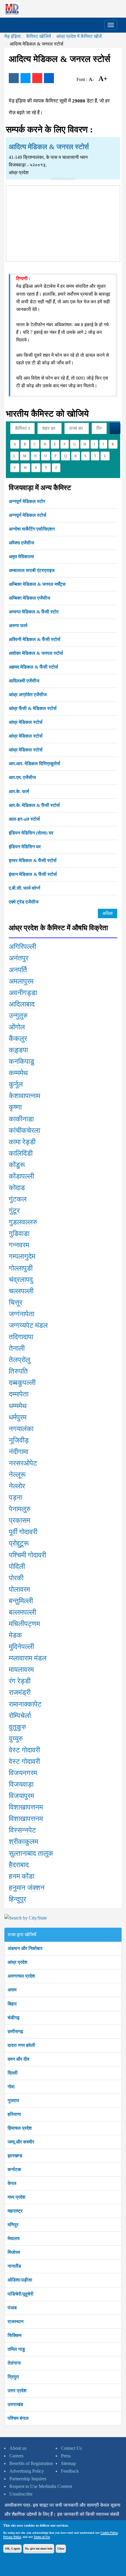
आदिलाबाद (22, 1004)
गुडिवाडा (19, 1234)
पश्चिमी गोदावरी (27, 1555)
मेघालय (14, 2238)
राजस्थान (16, 2322)
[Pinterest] (37, 78)
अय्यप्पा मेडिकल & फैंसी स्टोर (34, 612)
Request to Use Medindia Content (41, 2486)
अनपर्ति (18, 970)
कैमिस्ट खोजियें (39, 36)
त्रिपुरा (13, 2377)
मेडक (15, 1635)
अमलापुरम (21, 981)
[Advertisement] (63, 222)
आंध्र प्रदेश (17, 1962)
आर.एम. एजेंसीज (22, 777)
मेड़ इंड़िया (13, 36)
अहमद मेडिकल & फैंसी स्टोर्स (33, 667)
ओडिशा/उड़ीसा (20, 2280)
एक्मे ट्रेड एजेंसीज (24, 902)
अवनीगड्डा (23, 993)
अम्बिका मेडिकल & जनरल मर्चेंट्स (37, 584)
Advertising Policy (27, 2471)
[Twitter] (25, 78)
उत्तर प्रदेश (17, 2391)
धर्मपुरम (18, 1417)
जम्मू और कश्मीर (21, 2142)
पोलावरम (19, 1589)
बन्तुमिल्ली (21, 1601)
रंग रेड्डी (20, 1681)
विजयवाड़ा (21, 1784)
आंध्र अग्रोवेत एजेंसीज (28, 695)
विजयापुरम (21, 1796)
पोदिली (17, 1567)
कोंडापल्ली (21, 1176)
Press (66, 2456)
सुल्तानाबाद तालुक (31, 1853)
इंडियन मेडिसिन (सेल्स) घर (31, 833)
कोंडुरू (17, 1165)
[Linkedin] (49, 78)
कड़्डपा (18, 1050)
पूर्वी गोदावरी (23, 1532)
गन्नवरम (19, 1245)
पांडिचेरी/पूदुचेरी (21, 2294)
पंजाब (12, 2308)
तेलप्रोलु (19, 1360)
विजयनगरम (23, 1773)
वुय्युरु (16, 1739)
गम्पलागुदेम (22, 1256)
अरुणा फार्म (18, 626)
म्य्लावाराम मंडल (28, 1658)
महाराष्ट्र (15, 2211)
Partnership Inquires (28, 2479)
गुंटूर (14, 1211)
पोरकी (16, 1578)
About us (18, 2448)
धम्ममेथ (18, 1406)
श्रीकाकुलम (23, 1842)
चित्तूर (16, 1303)
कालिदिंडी (21, 1153)
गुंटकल (18, 1199)
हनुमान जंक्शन (27, 1888)
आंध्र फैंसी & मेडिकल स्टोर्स (33, 708)
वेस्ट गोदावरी (24, 1750)
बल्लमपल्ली (22, 1612)
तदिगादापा (21, 1337)
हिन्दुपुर (17, 1899)
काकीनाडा (21, 1119)
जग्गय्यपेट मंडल (28, 1325)
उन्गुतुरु (18, 1016)
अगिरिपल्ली (22, 947)
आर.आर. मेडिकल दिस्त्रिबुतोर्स (34, 764)
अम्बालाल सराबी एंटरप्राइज (32, 570)
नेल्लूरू (17, 1475)
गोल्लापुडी (21, 1268)
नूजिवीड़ (19, 1440)
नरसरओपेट (23, 1463)
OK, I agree (12, 2549)
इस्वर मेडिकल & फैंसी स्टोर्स (33, 860)
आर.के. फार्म (19, 791)
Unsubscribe (21, 2494)
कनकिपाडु (22, 1061)
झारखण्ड (15, 2156)
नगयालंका (21, 1429)
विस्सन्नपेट (22, 1830)
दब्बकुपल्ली (22, 1383)
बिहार (12, 2004)
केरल (12, 2183)
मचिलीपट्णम (24, 1624)
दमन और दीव (18, 2059)
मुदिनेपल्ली (21, 1647)
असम (12, 1990)
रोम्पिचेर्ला (20, 1716)
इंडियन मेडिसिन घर (25, 847)
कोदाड (17, 1188)
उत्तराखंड (15, 2404)
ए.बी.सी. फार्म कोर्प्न (24, 888)
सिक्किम (15, 2335)
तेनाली (17, 1348)
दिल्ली (13, 2073)
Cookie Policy (109, 2533)
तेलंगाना (14, 2363)
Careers (16, 2456)
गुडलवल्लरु (23, 1222)
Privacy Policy (12, 2537)
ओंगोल (17, 1027)
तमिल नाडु (16, 2349)
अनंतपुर (19, 958)
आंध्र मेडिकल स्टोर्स (26, 722)
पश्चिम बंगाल (18, 2418)
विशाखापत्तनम (26, 1807)
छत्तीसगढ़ (15, 2031)
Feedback (70, 2471)
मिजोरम (14, 2252)
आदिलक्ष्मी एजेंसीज (24, 681)
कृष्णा (15, 1107)
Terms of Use (42, 2537)
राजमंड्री (20, 1692)
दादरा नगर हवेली (21, 2045)
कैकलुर (18, 1039)
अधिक (108, 913)
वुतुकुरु (17, 1727)
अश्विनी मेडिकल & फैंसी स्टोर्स (35, 639)
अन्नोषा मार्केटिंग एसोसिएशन (32, 529)
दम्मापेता (19, 1394)
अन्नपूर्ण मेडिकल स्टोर (27, 501)
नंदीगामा (18, 1452)
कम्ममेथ (18, 1073)
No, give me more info (39, 2549)
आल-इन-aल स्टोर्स (24, 819)
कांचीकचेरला (24, 1130)
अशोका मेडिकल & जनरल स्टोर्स (36, 653)
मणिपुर (13, 2225)
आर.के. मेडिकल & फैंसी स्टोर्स (34, 805)
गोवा (11, 2087)
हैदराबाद (19, 1865)
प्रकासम (19, 1520)
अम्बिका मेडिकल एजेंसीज (29, 598)
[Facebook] (14, 78)
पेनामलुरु (20, 1509)
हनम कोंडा (22, 1876)
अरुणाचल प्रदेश (21, 1976)
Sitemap (68, 2463)
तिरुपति (18, 1371)
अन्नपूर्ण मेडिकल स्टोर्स (28, 515)
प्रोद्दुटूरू (19, 1543)
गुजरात (13, 2100)
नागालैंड (14, 2266)
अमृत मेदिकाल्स (21, 557)
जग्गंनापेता (22, 1314)
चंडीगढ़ (14, 2018)
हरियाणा (14, 2114)
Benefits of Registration (31, 2463)
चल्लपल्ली (21, 1291)
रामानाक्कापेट (25, 1704)
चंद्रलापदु (21, 1280)
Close (61, 2549)
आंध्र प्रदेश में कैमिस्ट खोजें (79, 36)
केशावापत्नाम (24, 1096)
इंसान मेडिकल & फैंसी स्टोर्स (33, 874)
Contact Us (71, 2448)
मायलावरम (21, 1670)
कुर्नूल (16, 1084)
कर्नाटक (14, 2169)
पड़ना (16, 1498)
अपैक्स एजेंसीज (21, 543)
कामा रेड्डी (22, 1142)
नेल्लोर (17, 1486)
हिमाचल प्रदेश (20, 2128)
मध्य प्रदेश (16, 2197)
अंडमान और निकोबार (25, 1948)
